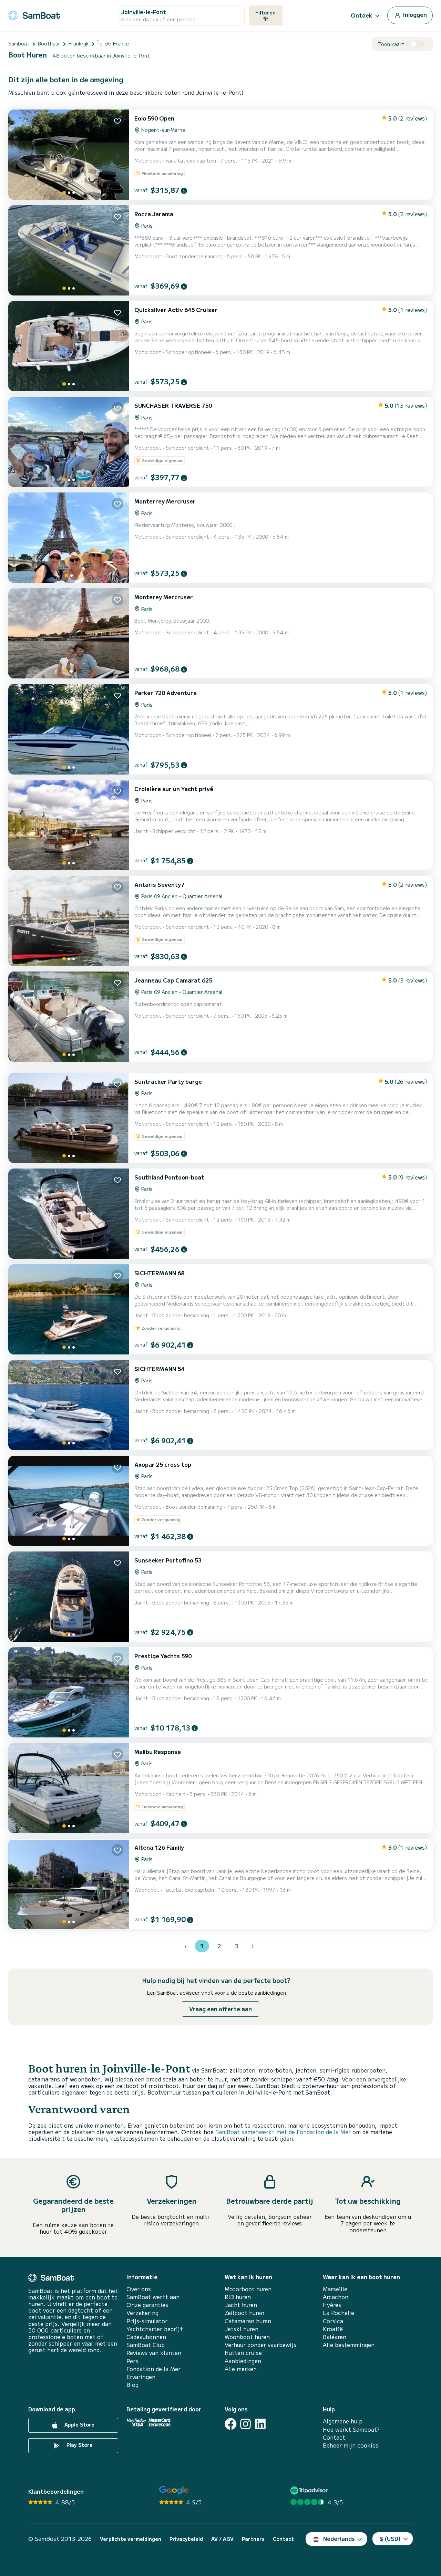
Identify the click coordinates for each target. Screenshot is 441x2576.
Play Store (79, 2445)
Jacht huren (241, 2305)
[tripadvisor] (310, 2490)
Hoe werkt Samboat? (351, 2429)
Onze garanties (147, 2305)
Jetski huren (242, 2329)
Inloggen (414, 14)
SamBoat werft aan (153, 2297)
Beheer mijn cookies (351, 2445)
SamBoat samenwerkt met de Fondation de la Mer (283, 2132)
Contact (334, 2437)
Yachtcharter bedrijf (155, 2329)
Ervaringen (141, 2377)
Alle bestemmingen (349, 2345)
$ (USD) (390, 2538)
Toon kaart (391, 44)
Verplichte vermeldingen (131, 2539)
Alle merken (241, 2369)
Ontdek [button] (362, 15)
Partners (253, 2539)
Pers (132, 2361)
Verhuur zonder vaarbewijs (260, 2345)
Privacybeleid (186, 2539)
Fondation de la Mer (153, 2369)
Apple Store (79, 2425)
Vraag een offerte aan (220, 2009)
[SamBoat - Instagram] (245, 2424)
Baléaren (335, 2337)
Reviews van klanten (154, 2353)
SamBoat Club (146, 2345)
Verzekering (142, 2313)
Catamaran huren (248, 2321)
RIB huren (238, 2297)
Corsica (333, 2321)
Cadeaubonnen (146, 2337)
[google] (174, 2490)
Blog (132, 2385)
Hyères (332, 2305)
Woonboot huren (247, 2337)
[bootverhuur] (34, 14)
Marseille (335, 2289)
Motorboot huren (248, 2289)
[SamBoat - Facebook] (231, 2424)
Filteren (265, 12)
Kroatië (333, 2329)
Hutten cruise (243, 2353)
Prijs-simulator (147, 2321)
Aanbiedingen (243, 2361)
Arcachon (336, 2297)
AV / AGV (222, 2539)
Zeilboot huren (244, 2313)
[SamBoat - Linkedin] (260, 2424)
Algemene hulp (343, 2421)
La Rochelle (339, 2313)
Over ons (139, 2289)
